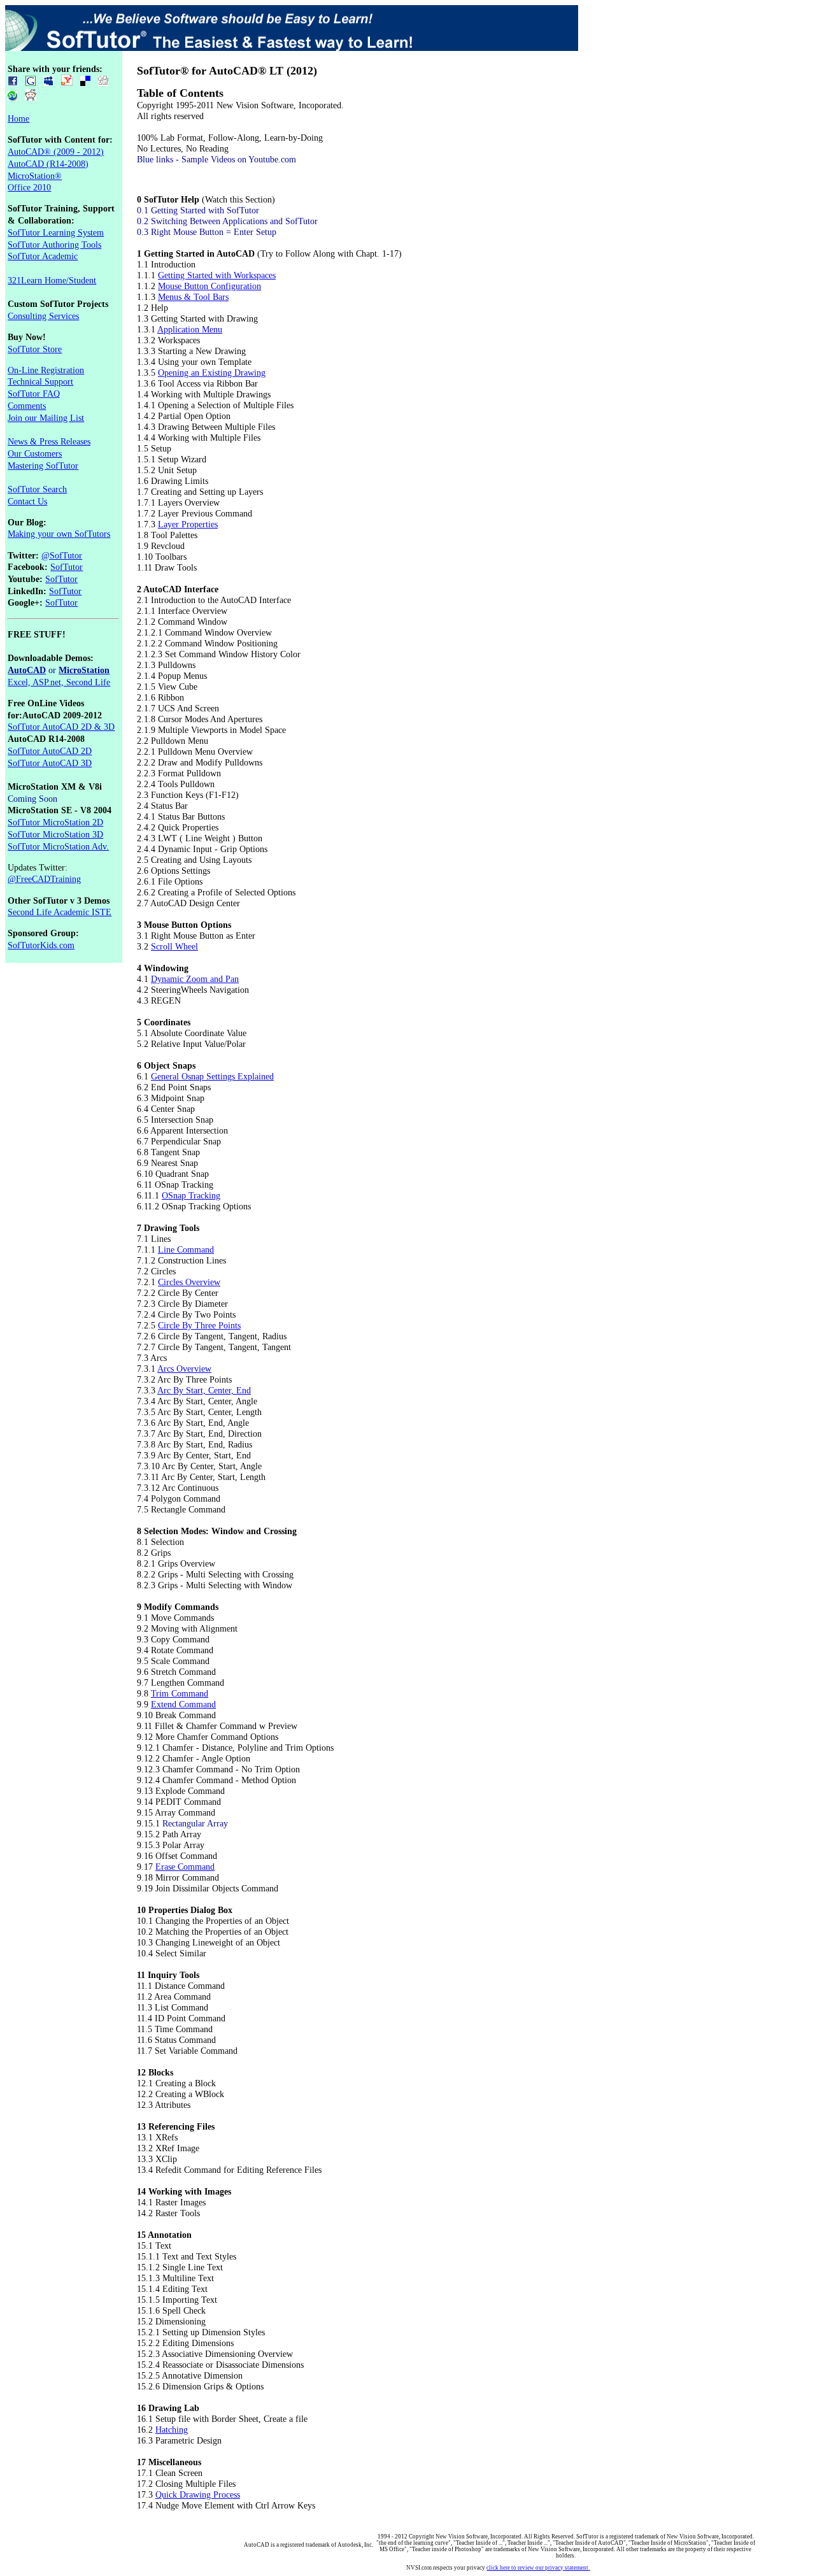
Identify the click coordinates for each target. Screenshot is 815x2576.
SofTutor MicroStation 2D (55, 822)
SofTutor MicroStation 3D (55, 834)
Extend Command (183, 1704)
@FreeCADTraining (44, 879)
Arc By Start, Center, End (204, 1390)
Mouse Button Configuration (209, 286)
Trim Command (180, 1693)
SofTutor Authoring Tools (54, 245)
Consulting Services (43, 316)
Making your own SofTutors (59, 534)
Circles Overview (189, 1282)
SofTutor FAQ (34, 394)
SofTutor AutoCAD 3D (50, 763)
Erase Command (185, 1867)
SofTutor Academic (43, 256)
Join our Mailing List (46, 418)
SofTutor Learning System (56, 232)
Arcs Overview (184, 1369)
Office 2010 (29, 187)
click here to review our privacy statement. (538, 2568)
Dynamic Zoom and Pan (195, 979)
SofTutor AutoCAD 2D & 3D (61, 727)
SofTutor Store (35, 349)
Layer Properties (188, 524)
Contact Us (27, 501)
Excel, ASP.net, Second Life (59, 682)
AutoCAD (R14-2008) (48, 164)
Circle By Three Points (199, 1325)
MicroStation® (35, 176)
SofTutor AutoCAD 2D (50, 751)
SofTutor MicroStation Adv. (58, 846)
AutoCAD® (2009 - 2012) (56, 152)
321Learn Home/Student (52, 280)
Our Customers (35, 453)
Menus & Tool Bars (193, 297)
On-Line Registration (46, 370)
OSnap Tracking (191, 1195)
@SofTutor (62, 555)
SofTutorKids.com (41, 945)
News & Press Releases (49, 441)
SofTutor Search (37, 489)
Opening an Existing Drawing (212, 373)
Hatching (172, 2430)
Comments (27, 406)
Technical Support (40, 381)
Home (18, 118)
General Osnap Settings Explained (212, 1076)
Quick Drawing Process (198, 2494)
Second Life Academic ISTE (60, 912)
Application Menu (190, 329)
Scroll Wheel (174, 946)
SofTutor (67, 567)
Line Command (186, 1249)
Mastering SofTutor (43, 466)
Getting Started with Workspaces (217, 275)
